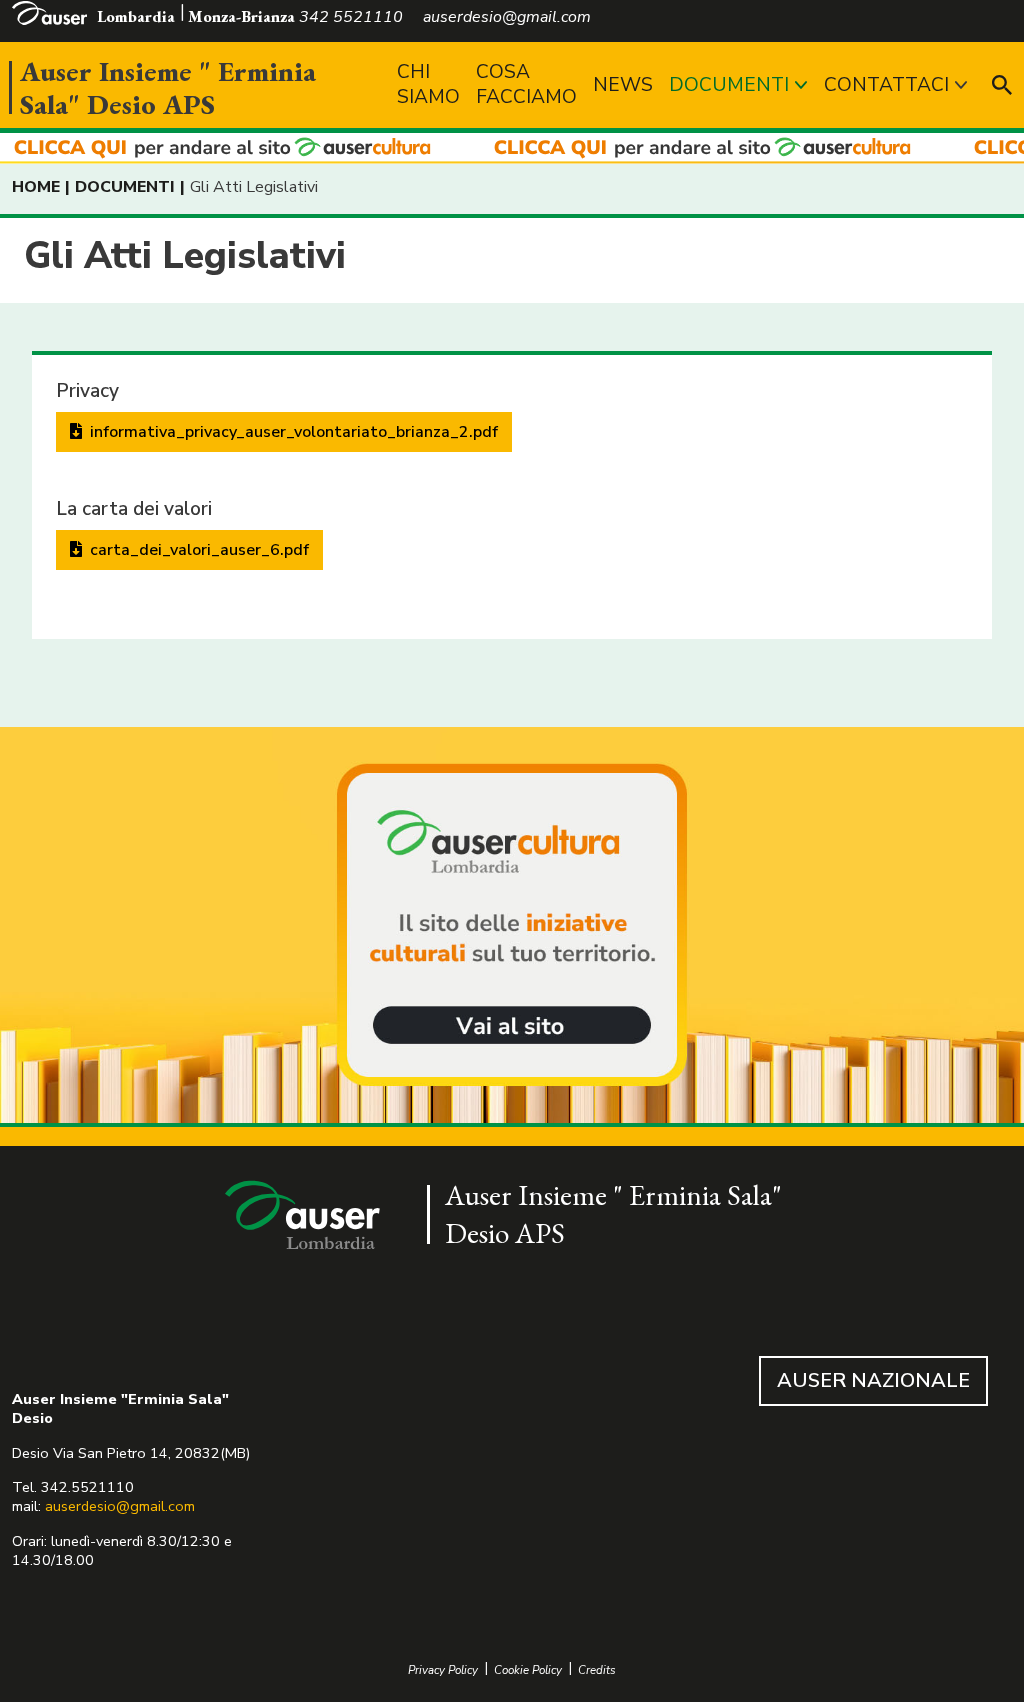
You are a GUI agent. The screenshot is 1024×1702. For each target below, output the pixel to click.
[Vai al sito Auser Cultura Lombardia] (512, 148)
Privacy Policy (443, 1670)
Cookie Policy (528, 1670)
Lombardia (136, 16)
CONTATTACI (886, 85)
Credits (597, 1670)
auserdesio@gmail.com (120, 1506)
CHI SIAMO (428, 84)
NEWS (623, 85)
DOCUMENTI (729, 85)
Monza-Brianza (241, 16)
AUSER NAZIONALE (873, 1380)
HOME (36, 187)
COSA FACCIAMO (526, 84)
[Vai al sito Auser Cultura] (512, 927)
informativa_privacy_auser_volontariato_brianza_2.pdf (292, 432)
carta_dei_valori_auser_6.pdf (197, 550)
